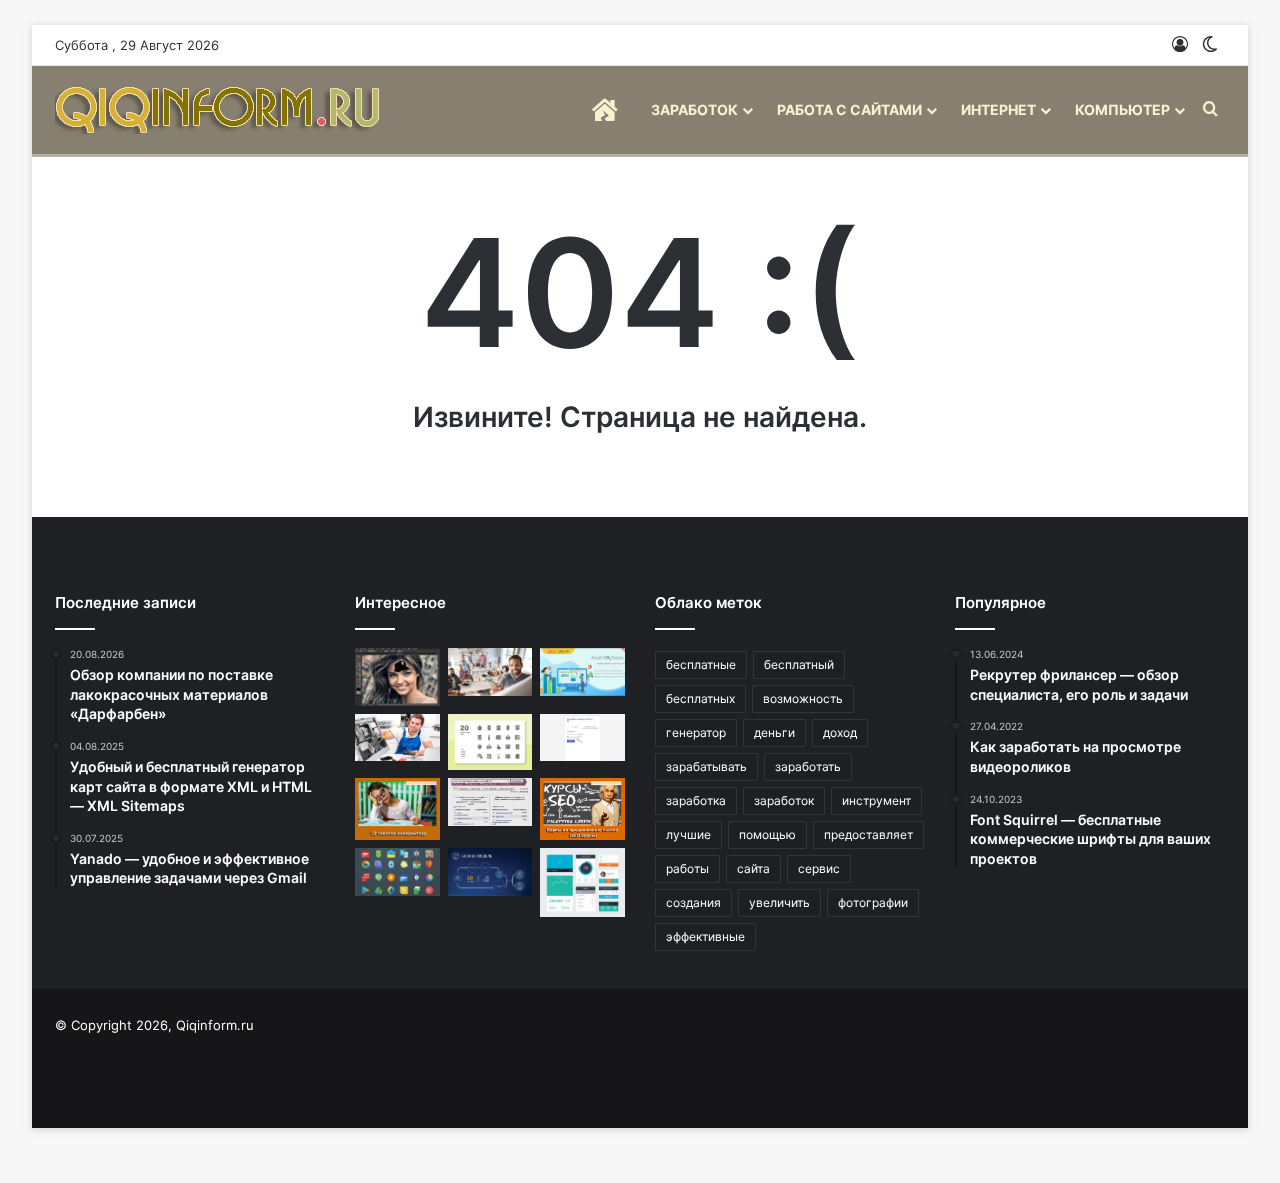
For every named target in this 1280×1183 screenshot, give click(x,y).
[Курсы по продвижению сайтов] (582, 809)
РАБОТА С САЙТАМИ (849, 109)
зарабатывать (706, 766)
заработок (784, 800)
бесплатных (700, 698)
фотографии (873, 902)
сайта (753, 868)
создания (693, 902)
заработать (808, 766)
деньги (774, 732)
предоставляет (868, 834)
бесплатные (701, 664)
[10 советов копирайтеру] (397, 809)
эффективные (705, 936)
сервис (819, 868)
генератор (696, 732)
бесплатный (799, 664)
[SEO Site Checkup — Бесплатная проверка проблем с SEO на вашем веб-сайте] (582, 672)
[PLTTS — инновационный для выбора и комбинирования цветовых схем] (397, 738)
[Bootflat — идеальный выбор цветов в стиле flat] (582, 882)
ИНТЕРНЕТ (998, 109)
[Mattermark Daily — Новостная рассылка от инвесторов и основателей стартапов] (490, 872)
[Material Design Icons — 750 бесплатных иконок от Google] (397, 872)
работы (687, 868)
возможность (803, 698)
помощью (767, 834)
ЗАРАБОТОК (694, 109)
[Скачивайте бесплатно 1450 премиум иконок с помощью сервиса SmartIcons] (490, 742)
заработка (696, 800)
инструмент (876, 800)
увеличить (779, 902)
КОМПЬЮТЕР (1122, 109)
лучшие (688, 834)
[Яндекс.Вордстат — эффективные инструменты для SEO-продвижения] (490, 802)
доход (840, 732)
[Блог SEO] (220, 109)
